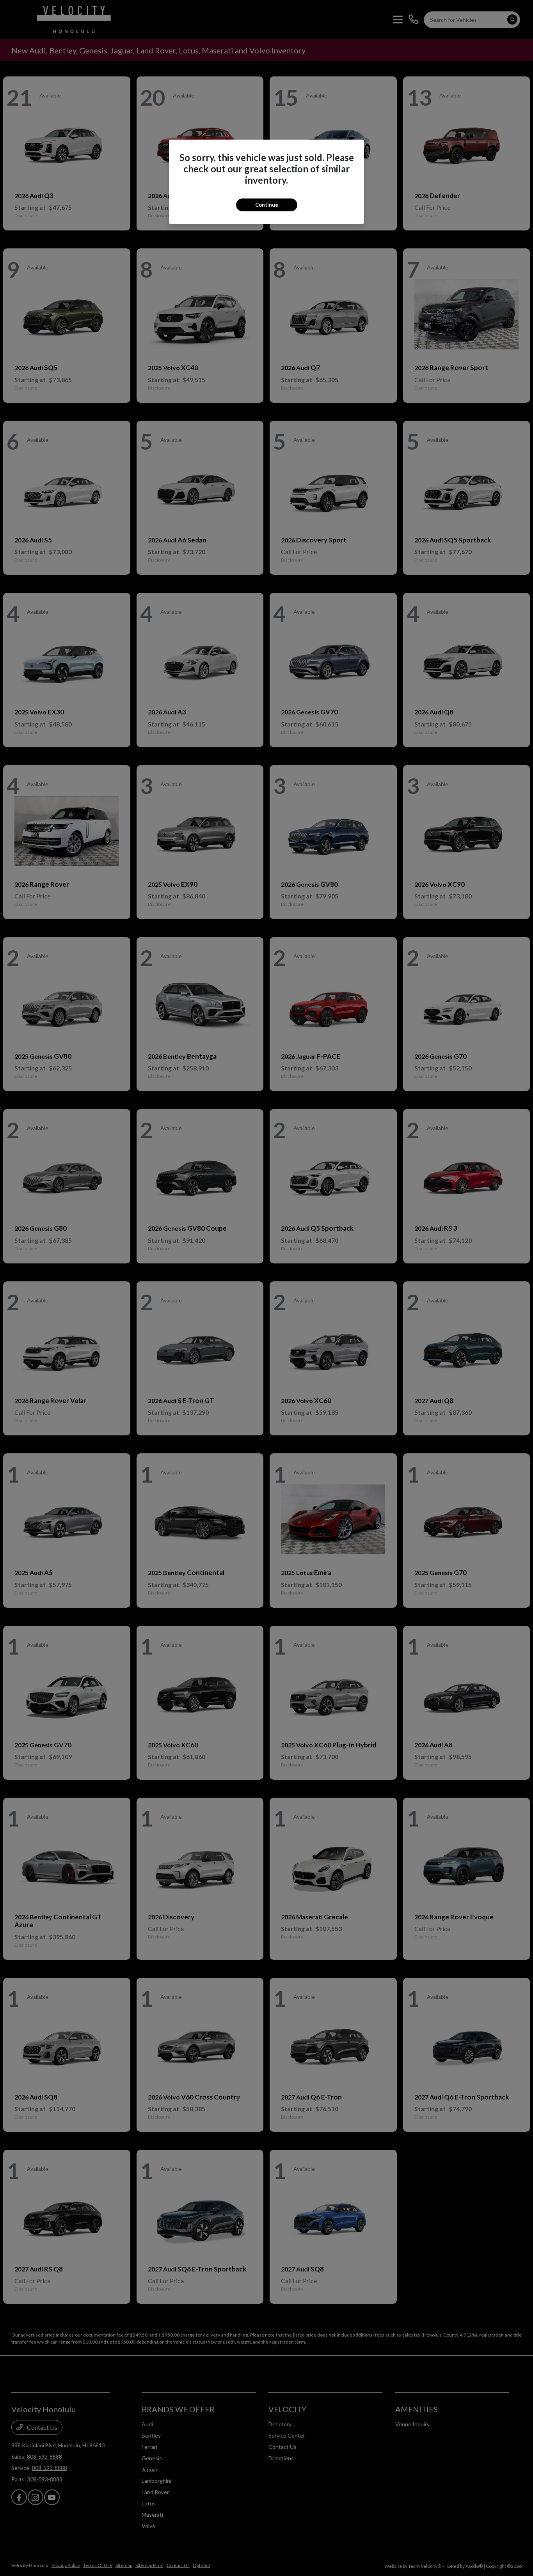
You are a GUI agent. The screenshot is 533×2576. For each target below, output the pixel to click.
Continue (267, 205)
